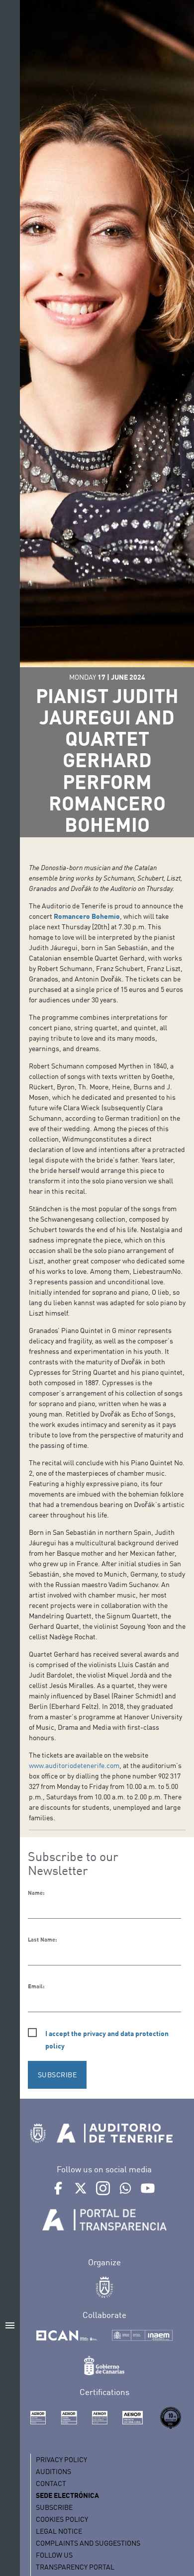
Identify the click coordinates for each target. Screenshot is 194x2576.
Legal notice (59, 2531)
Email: (36, 1986)
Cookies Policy (62, 2519)
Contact (51, 2483)
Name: (36, 1893)
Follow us (54, 2555)
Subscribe (54, 2507)
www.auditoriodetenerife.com (74, 1765)
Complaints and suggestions (88, 2543)
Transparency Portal (75, 2567)
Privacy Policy (61, 2459)
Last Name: (42, 1940)
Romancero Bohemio (87, 916)
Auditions (53, 2471)
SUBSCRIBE (57, 2075)
